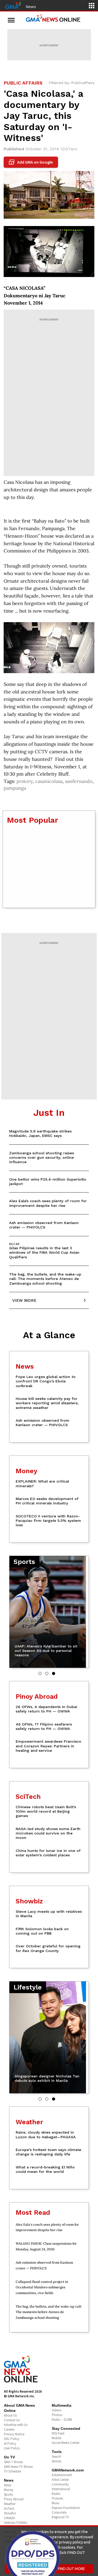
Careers (9, 2429)
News (31, 7)
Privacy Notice (14, 2434)
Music (56, 2503)
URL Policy (12, 2439)
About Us (10, 2415)
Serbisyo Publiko (16, 2523)
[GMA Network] (13, 5)
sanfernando (79, 781)
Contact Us (12, 2420)
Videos (56, 2410)
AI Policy (10, 2443)
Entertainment (62, 2475)
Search (56, 2456)
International (61, 2489)
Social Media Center (66, 2443)
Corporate (59, 2512)
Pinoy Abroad (14, 2499)
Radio (56, 2494)
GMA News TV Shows (18, 2467)
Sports (8, 2494)
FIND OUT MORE (71, 2569)
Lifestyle (9, 2518)
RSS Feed (58, 2433)
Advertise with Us (16, 2425)
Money (9, 2490)
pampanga (15, 788)
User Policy (12, 2448)
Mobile (56, 2438)
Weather (10, 2504)
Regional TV (60, 2517)
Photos (57, 2415)
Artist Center (60, 2480)
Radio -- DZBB (62, 2420)
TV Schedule (12, 2471)
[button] (40, 1673)
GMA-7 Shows (13, 2462)
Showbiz (10, 2513)
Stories (56, 2461)
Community (60, 2484)
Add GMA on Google (31, 162)
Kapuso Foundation (66, 2508)
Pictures (57, 2498)
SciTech (9, 2509)
